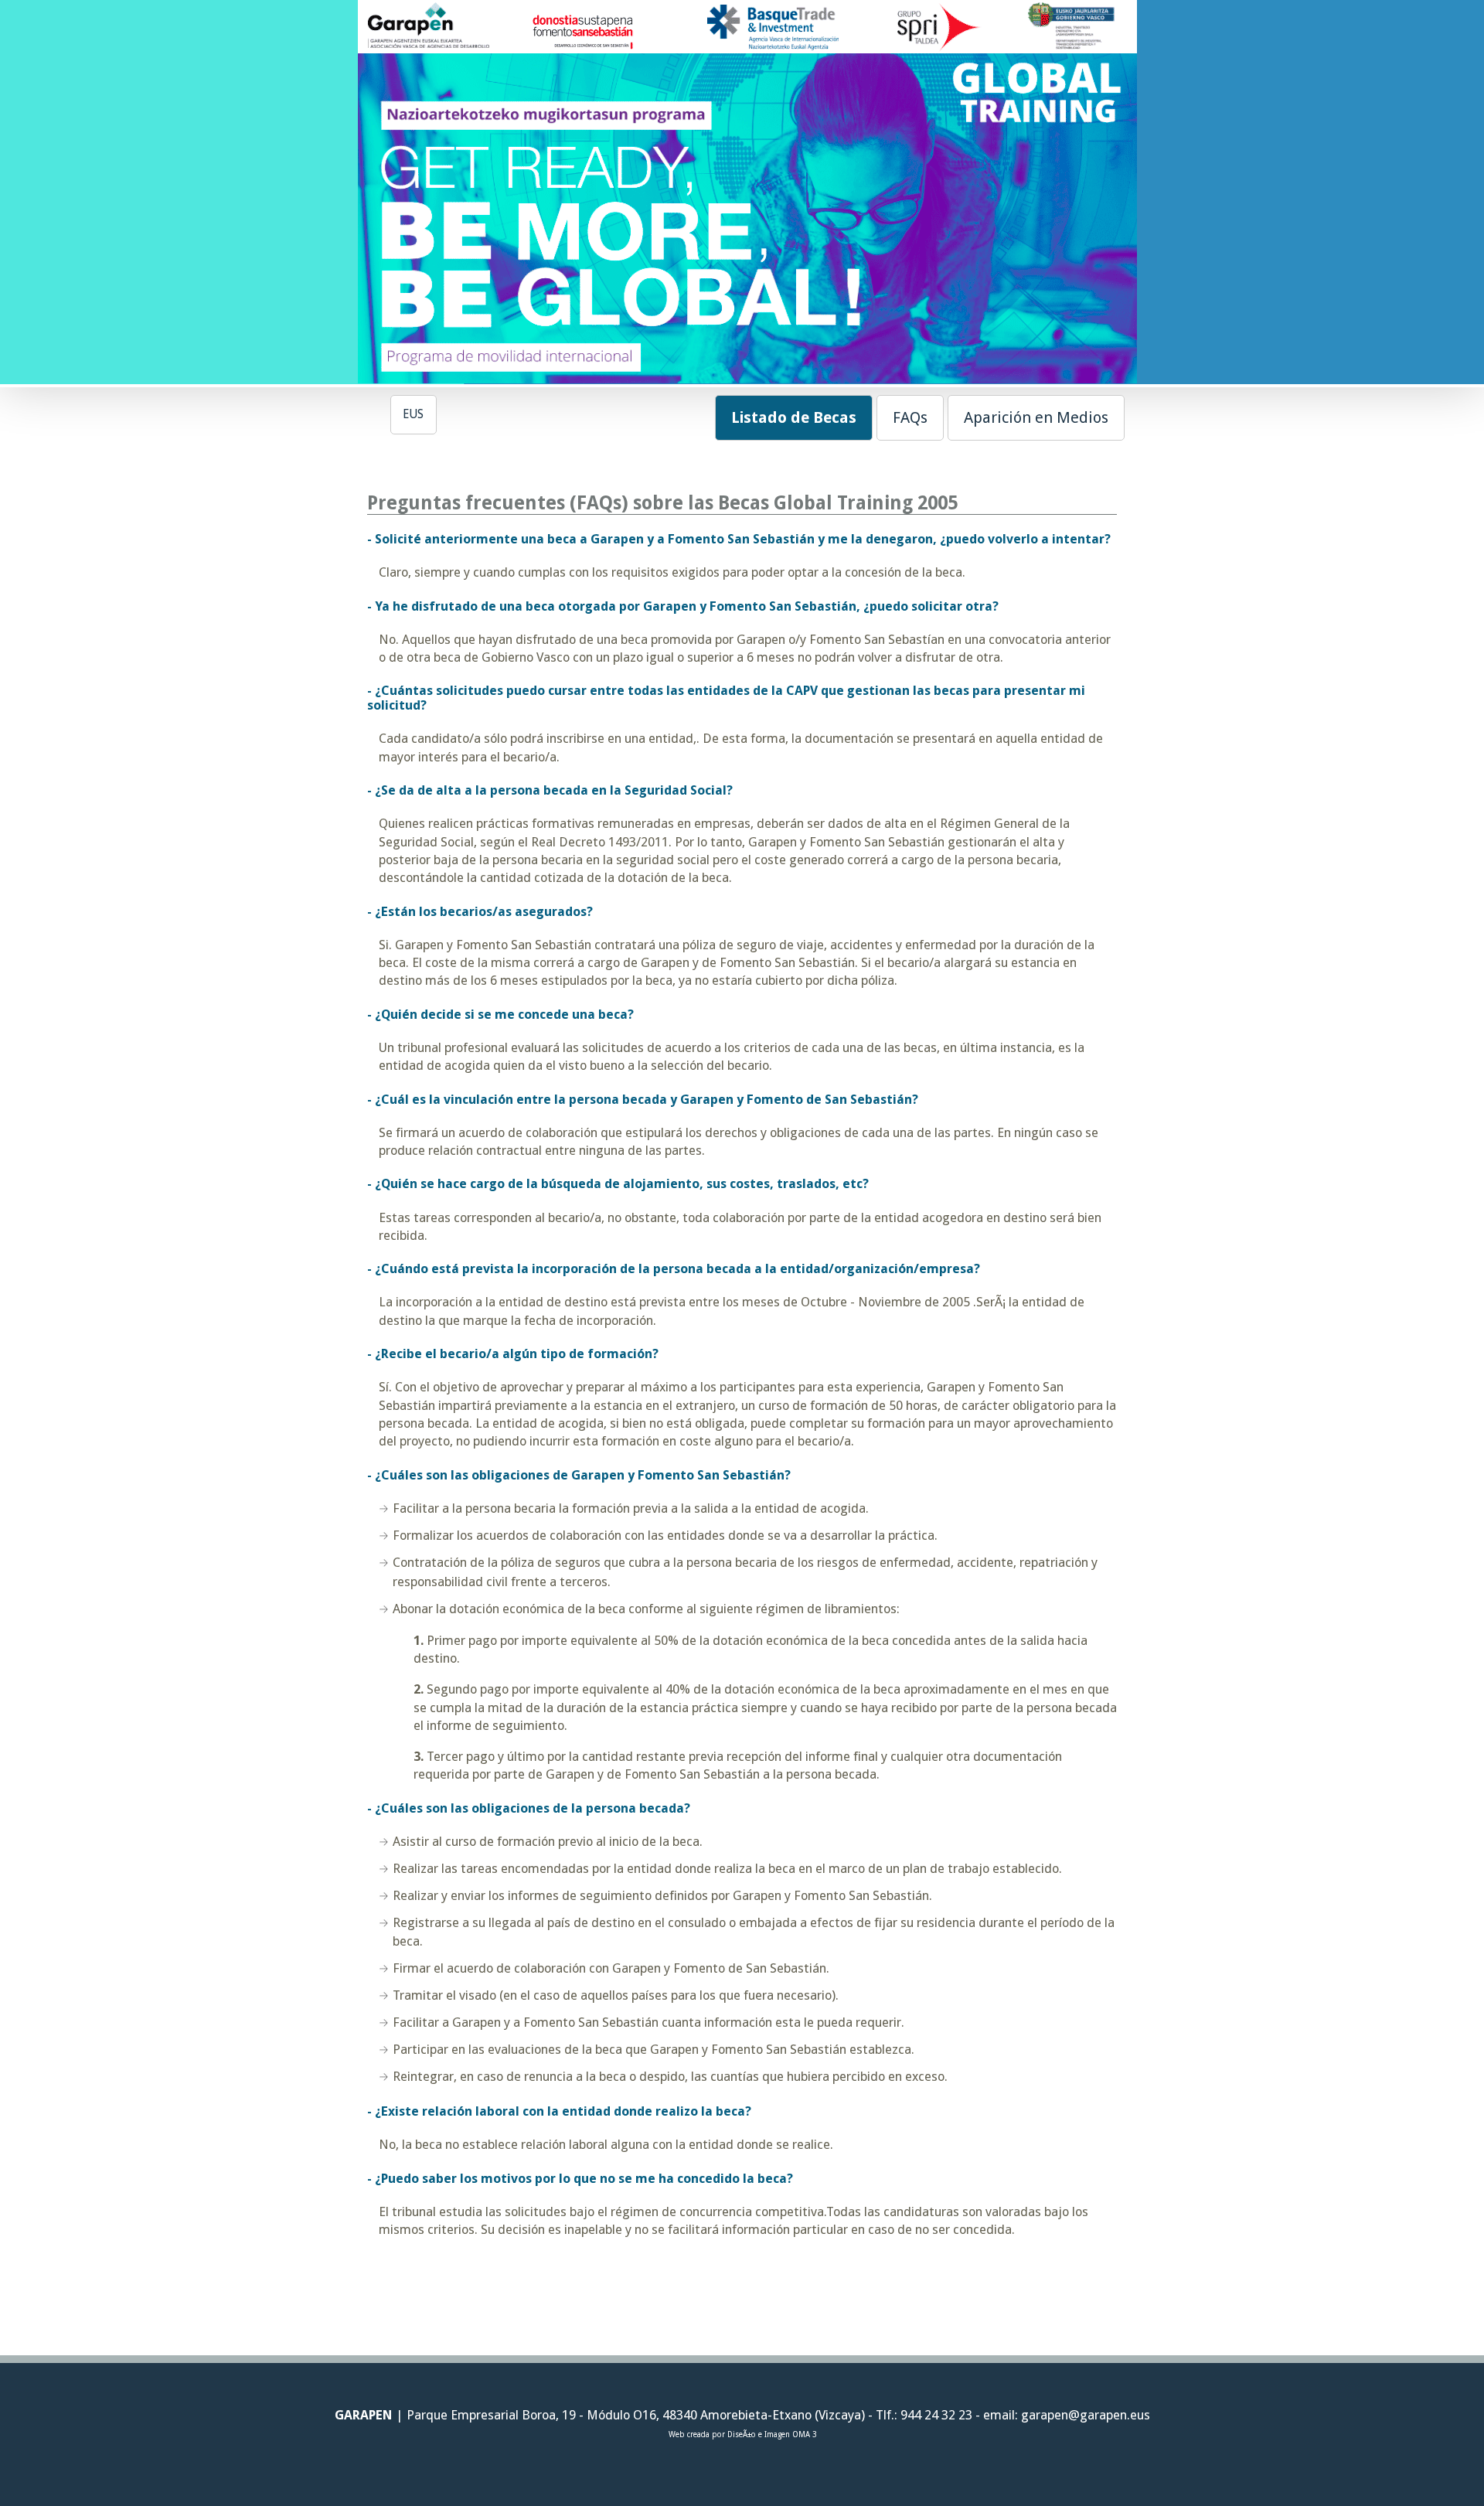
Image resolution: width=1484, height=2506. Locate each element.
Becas (794, 417)
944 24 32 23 (935, 2415)
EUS (413, 414)
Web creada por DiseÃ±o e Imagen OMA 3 (742, 2434)
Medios (1036, 417)
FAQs (910, 417)
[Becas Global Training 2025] (742, 377)
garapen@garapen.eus (1086, 2415)
